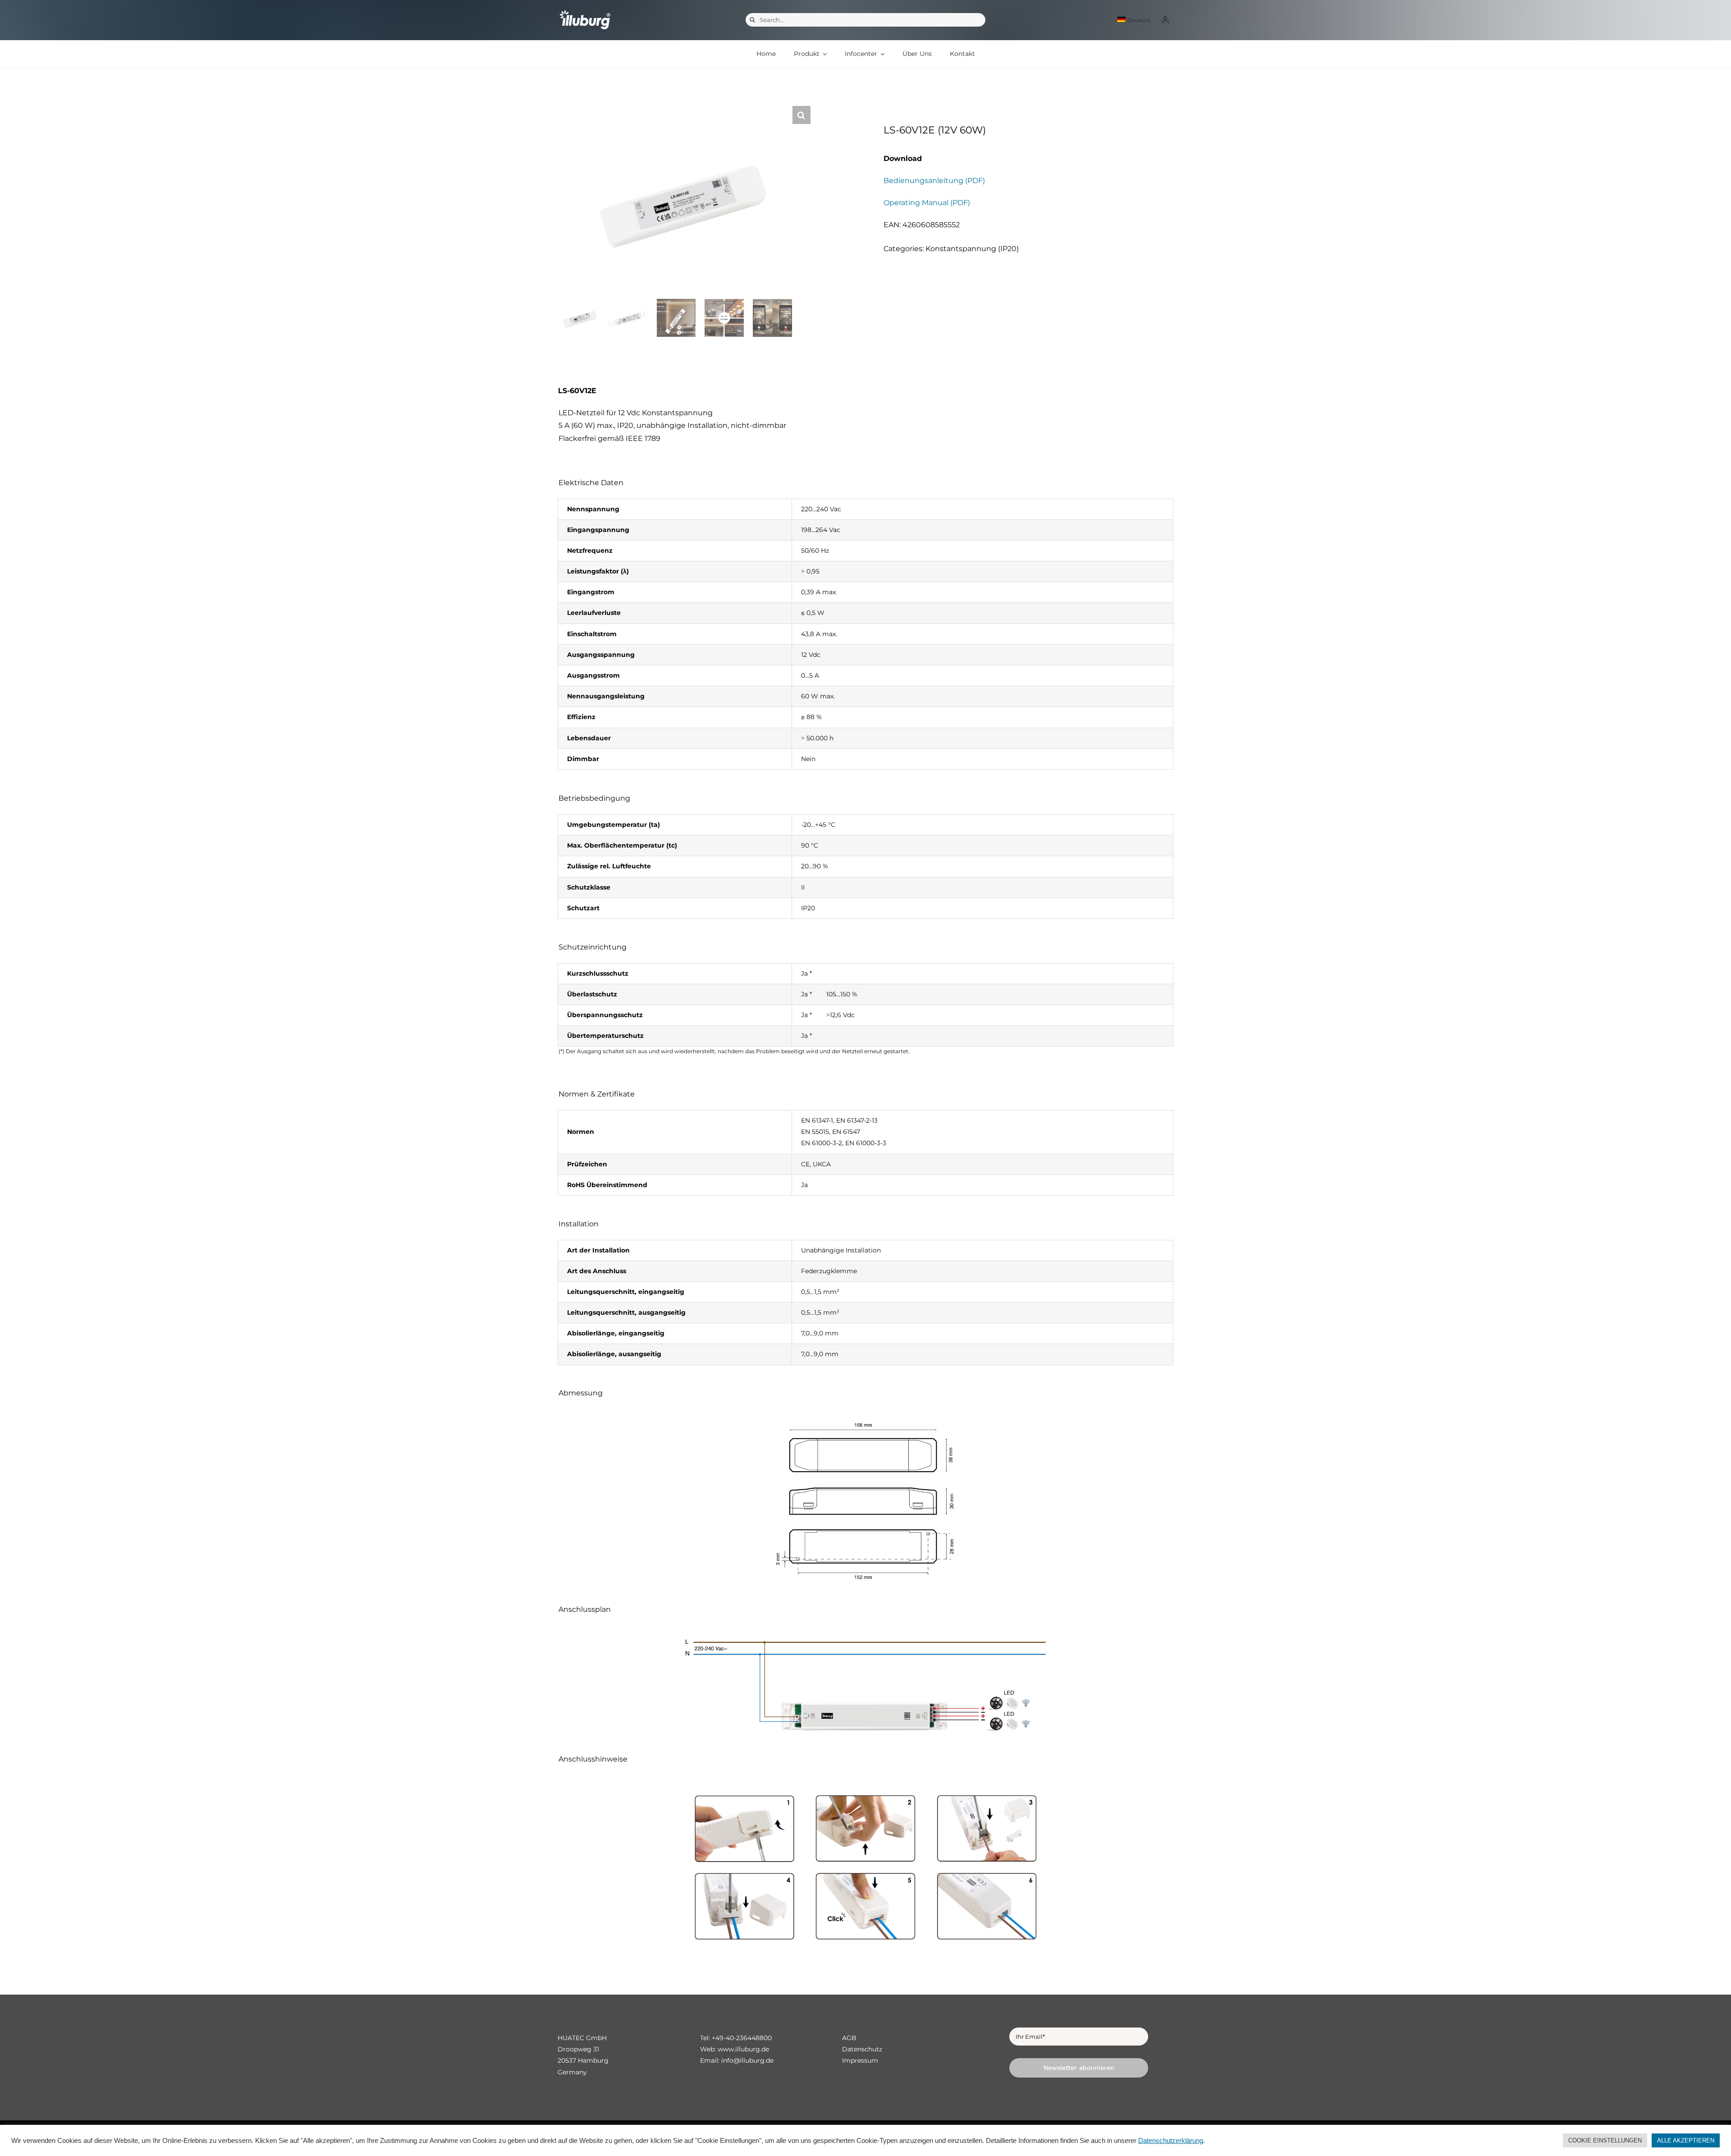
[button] (801, 115)
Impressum (860, 2060)
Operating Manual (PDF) (927, 203)
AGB (849, 2038)
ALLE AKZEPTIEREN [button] (1686, 2140)
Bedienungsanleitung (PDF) (934, 181)
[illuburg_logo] (585, 10)
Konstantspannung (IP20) (972, 249)
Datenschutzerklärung (1171, 2141)
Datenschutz (862, 2049)
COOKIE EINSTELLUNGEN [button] (1605, 2140)
